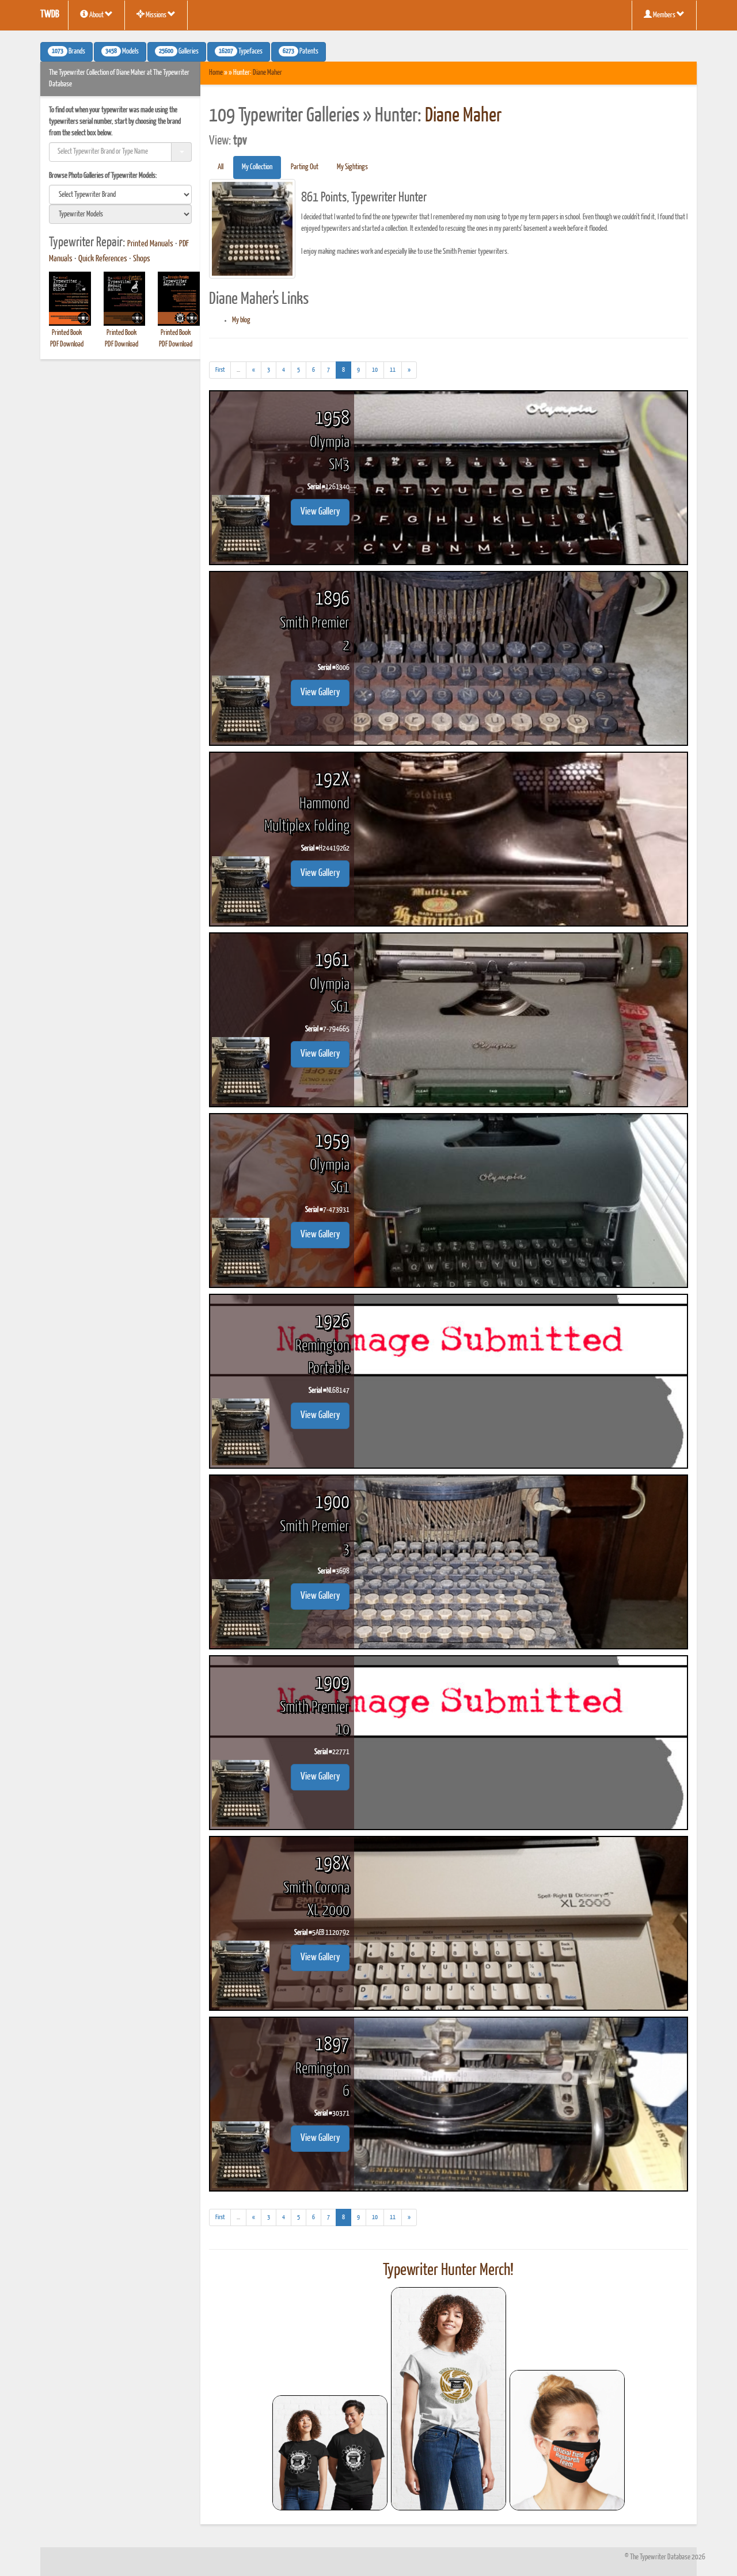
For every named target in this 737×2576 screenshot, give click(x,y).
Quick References (103, 259)
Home (216, 73)
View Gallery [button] (320, 512)
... (242, 372)
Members (664, 15)
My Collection (257, 167)
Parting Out (305, 167)
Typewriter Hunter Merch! (448, 2270)
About (96, 15)
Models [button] (122, 52)
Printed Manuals (150, 244)
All (221, 167)
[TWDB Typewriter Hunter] (330, 2453)
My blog (241, 320)
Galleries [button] (179, 52)
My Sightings (352, 167)
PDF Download (67, 344)
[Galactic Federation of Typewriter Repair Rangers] (449, 2399)
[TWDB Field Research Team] (567, 2440)
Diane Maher (267, 73)
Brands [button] (69, 52)
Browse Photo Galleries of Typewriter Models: (103, 176)
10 (375, 370)
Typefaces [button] (241, 52)
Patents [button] (301, 52)
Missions (156, 15)
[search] (120, 195)
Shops (142, 259)
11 (393, 370)
